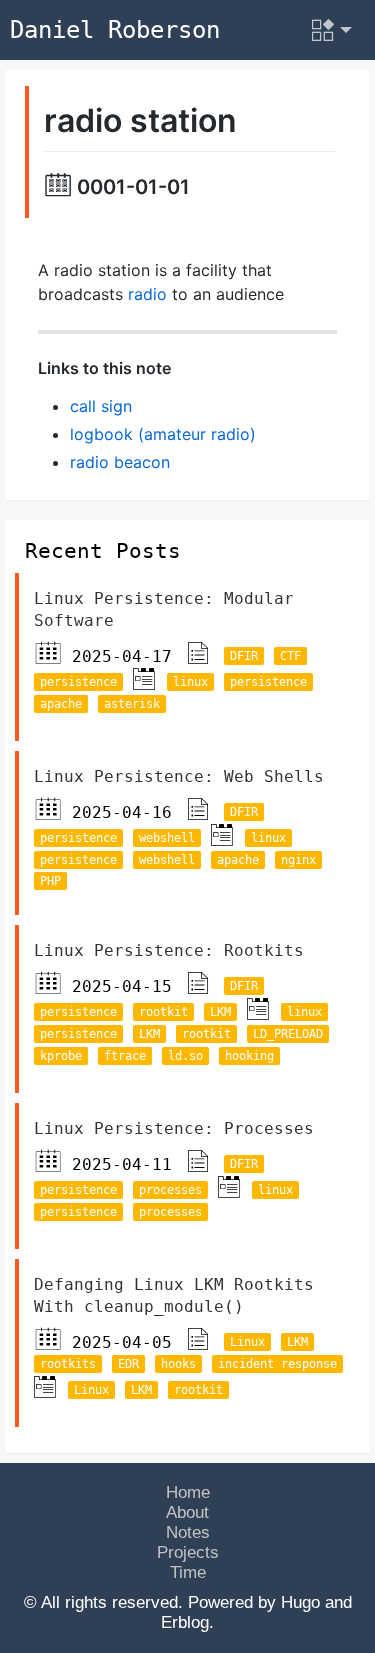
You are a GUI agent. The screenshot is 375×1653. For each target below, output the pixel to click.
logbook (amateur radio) (163, 434)
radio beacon (120, 462)
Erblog (185, 1622)
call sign (101, 406)
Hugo (300, 1602)
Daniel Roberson (115, 30)
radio (147, 294)
